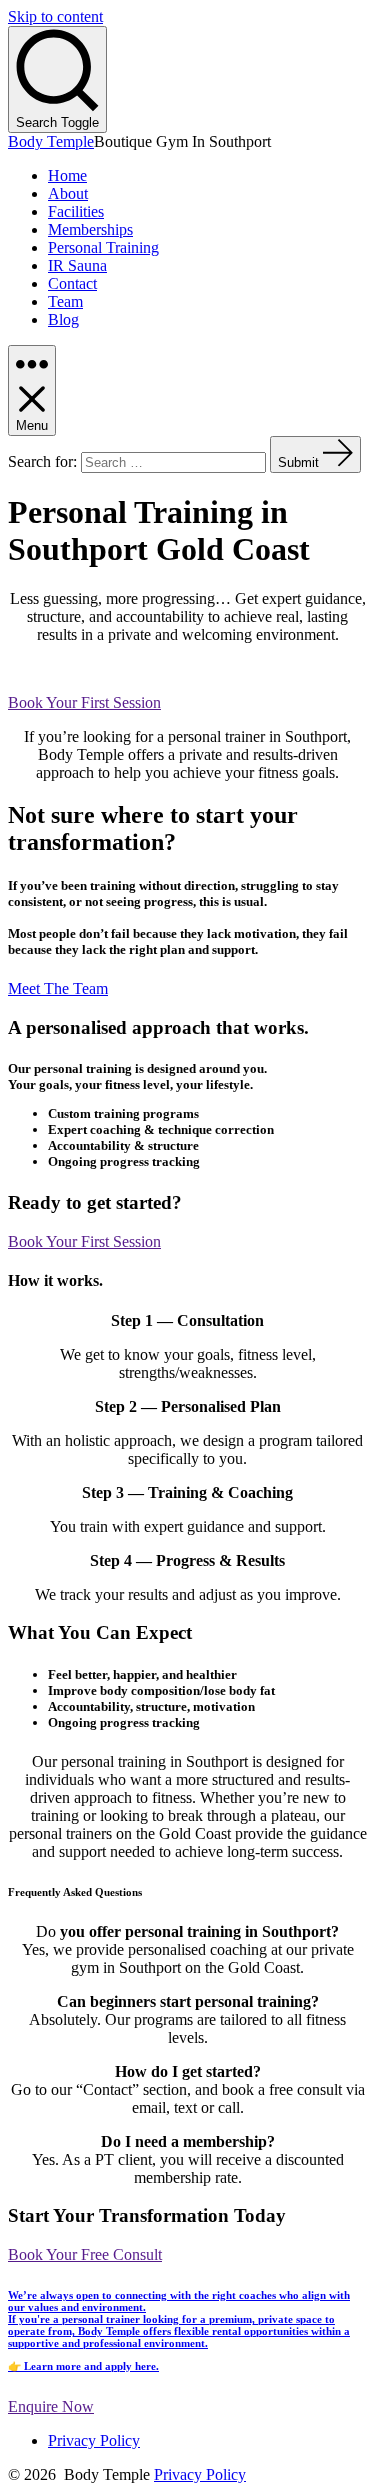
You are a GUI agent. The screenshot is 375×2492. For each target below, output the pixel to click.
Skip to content (55, 16)
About (68, 193)
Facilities (76, 211)
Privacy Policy (94, 2440)
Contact (72, 283)
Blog (63, 319)
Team (65, 301)
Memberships (90, 229)
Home (67, 175)
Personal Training (103, 247)
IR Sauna (77, 265)
